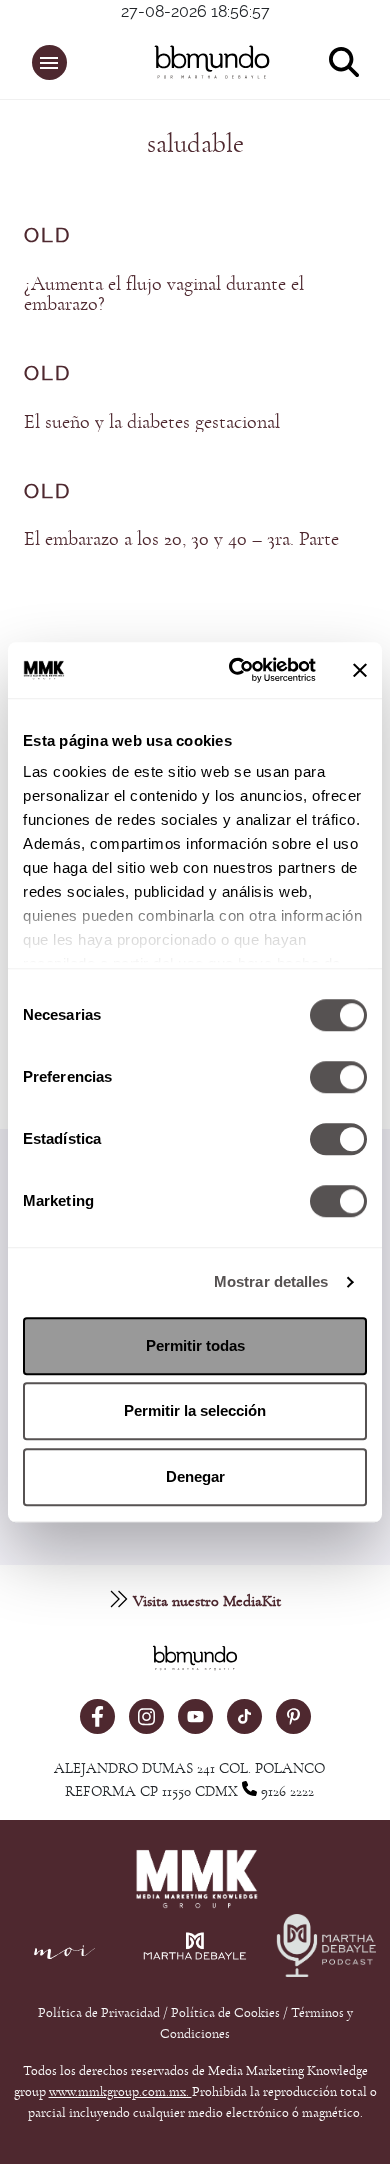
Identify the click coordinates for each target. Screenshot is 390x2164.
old (47, 236)
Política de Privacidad (100, 2013)
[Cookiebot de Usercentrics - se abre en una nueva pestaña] (236, 670)
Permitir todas (195, 1345)
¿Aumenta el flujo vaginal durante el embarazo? (164, 294)
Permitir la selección (195, 1410)
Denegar (195, 1476)
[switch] (338, 1077)
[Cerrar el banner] (360, 670)
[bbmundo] (206, 62)
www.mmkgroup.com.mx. (120, 2092)
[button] (49, 62)
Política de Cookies (225, 2013)
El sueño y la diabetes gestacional (152, 422)
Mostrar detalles (271, 1281)
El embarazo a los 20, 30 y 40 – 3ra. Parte (181, 539)
